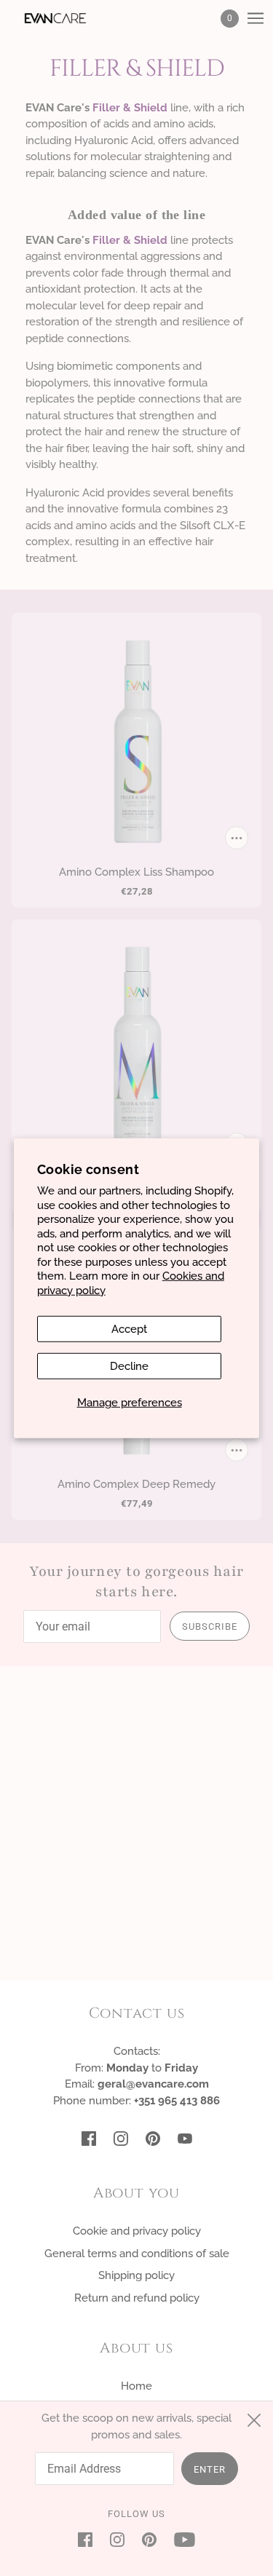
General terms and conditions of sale (137, 2254)
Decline (129, 1366)
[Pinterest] (149, 2539)
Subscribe (210, 1626)
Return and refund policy (137, 2298)
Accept (129, 1329)
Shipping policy (136, 2275)
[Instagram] (117, 2539)
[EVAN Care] (68, 18)
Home (136, 2386)
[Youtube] (180, 2539)
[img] (89, 2138)
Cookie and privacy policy (137, 2231)
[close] (254, 2420)
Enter (210, 2469)
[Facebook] (90, 2539)
